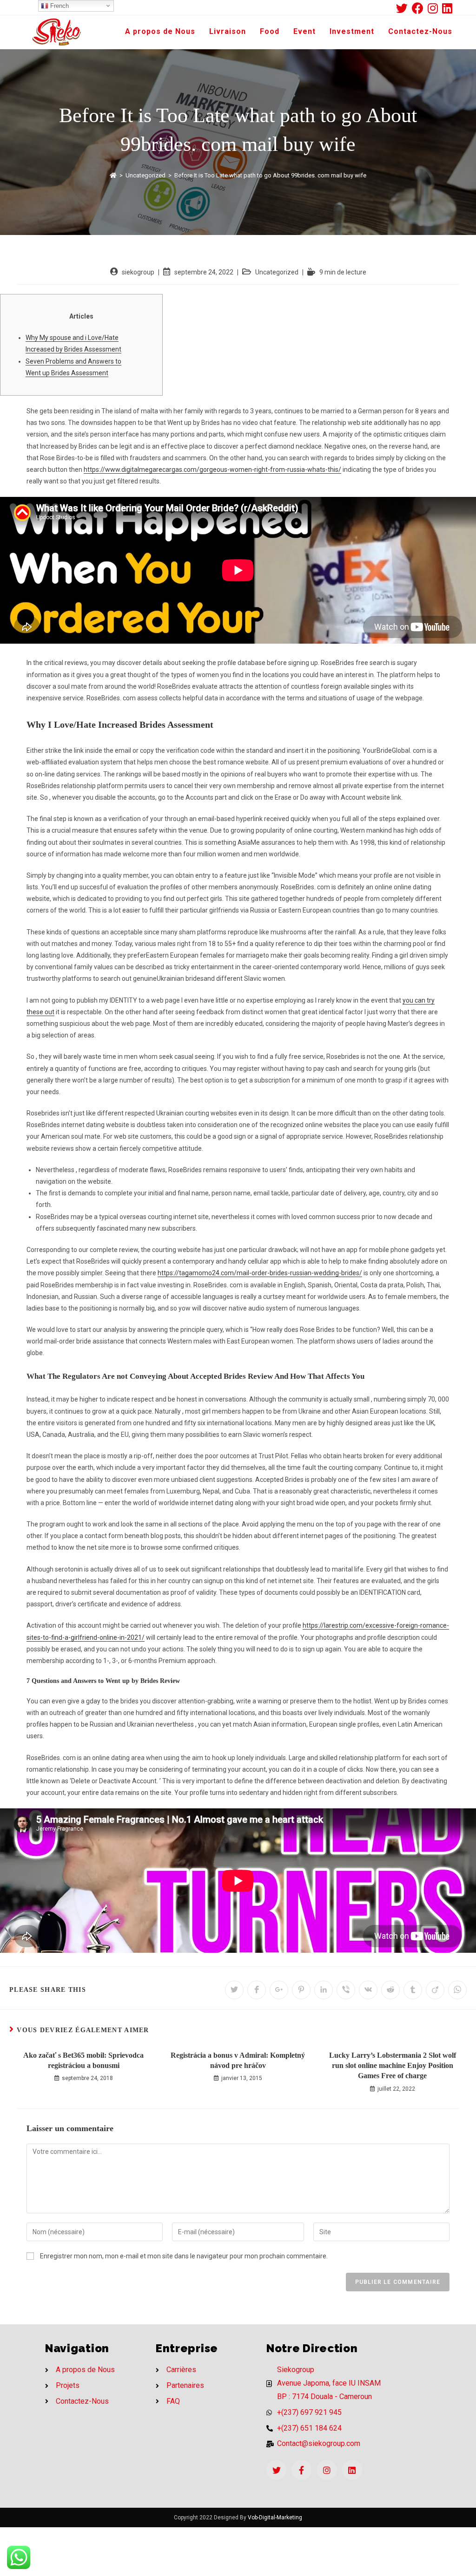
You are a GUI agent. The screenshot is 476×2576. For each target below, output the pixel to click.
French (59, 6)
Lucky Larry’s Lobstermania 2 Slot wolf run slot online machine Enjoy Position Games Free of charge (393, 2066)
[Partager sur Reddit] (390, 1990)
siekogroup (138, 272)
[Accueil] (113, 175)
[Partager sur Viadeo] (435, 1990)
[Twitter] (276, 2470)
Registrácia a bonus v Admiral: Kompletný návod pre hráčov (238, 2060)
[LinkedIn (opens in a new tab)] (447, 8)
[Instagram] (327, 2470)
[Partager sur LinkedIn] (324, 1990)
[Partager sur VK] (368, 1990)
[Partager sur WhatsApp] (457, 1990)
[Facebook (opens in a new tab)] (420, 8)
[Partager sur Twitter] (234, 1990)
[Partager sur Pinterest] (301, 1990)
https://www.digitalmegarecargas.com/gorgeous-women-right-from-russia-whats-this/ (212, 470)
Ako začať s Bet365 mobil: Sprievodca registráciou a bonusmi (83, 2060)
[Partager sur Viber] (346, 1990)
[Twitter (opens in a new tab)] (404, 8)
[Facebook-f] (301, 2470)
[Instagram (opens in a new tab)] (435, 8)
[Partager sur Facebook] (257, 1990)
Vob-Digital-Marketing (275, 2517)
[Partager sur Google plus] (279, 1990)
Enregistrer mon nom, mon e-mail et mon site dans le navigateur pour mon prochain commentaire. (184, 2256)
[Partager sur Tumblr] (413, 1990)
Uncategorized (277, 272)
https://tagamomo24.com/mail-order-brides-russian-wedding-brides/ (260, 1273)
